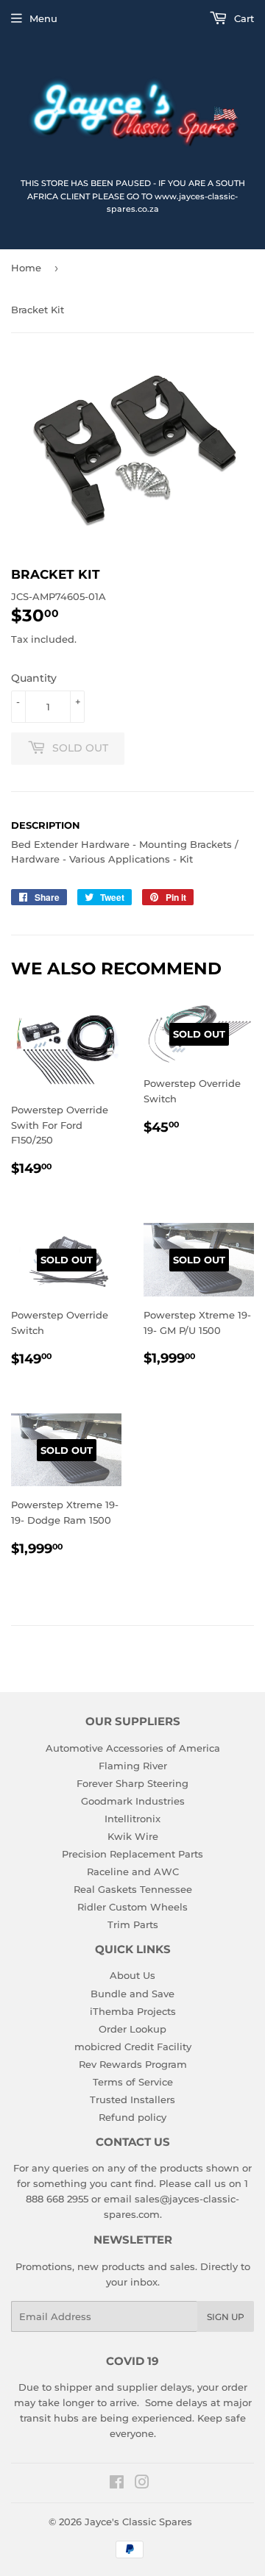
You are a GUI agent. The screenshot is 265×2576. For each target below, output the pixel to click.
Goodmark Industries (133, 1801)
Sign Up (226, 2317)
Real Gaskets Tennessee (133, 1889)
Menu (43, 18)
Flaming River (133, 1766)
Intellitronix (132, 1819)
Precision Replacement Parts (132, 1854)
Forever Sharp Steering (132, 1783)
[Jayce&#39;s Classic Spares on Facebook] (117, 2484)
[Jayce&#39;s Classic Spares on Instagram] (142, 2484)
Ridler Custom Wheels (132, 1907)
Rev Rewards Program (133, 2064)
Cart (243, 18)
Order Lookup (132, 2029)
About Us (132, 1975)
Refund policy (132, 2117)
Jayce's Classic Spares (138, 2522)
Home (26, 268)
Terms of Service (133, 2082)
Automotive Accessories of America (133, 1748)
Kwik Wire (133, 1836)
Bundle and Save (132, 1994)
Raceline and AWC (133, 1872)
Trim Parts (133, 1924)
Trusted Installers (132, 2099)
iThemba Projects (133, 2011)
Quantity (34, 678)
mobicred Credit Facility (133, 2047)
